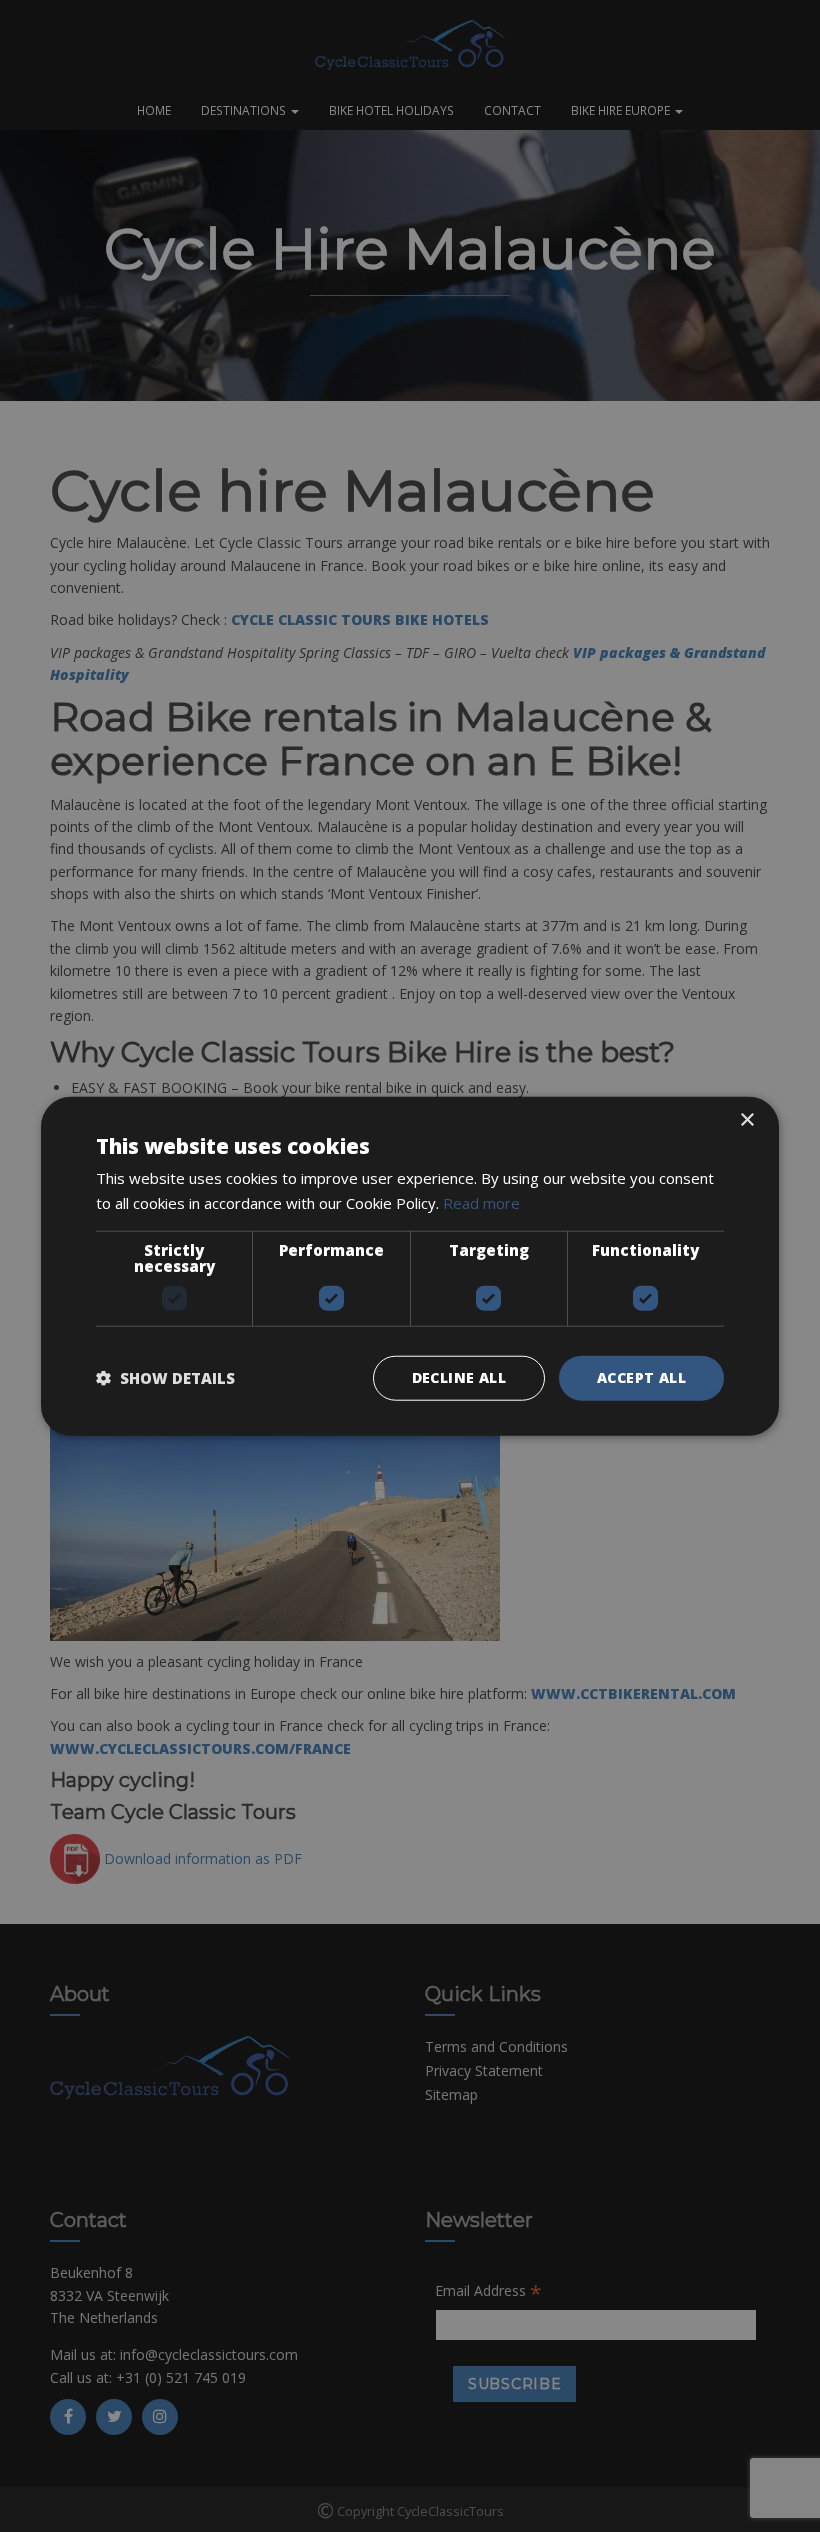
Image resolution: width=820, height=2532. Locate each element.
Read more (481, 1203)
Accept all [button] (641, 1377)
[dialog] (410, 1266)
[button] (165, 1378)
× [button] (746, 1120)
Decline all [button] (459, 1377)
